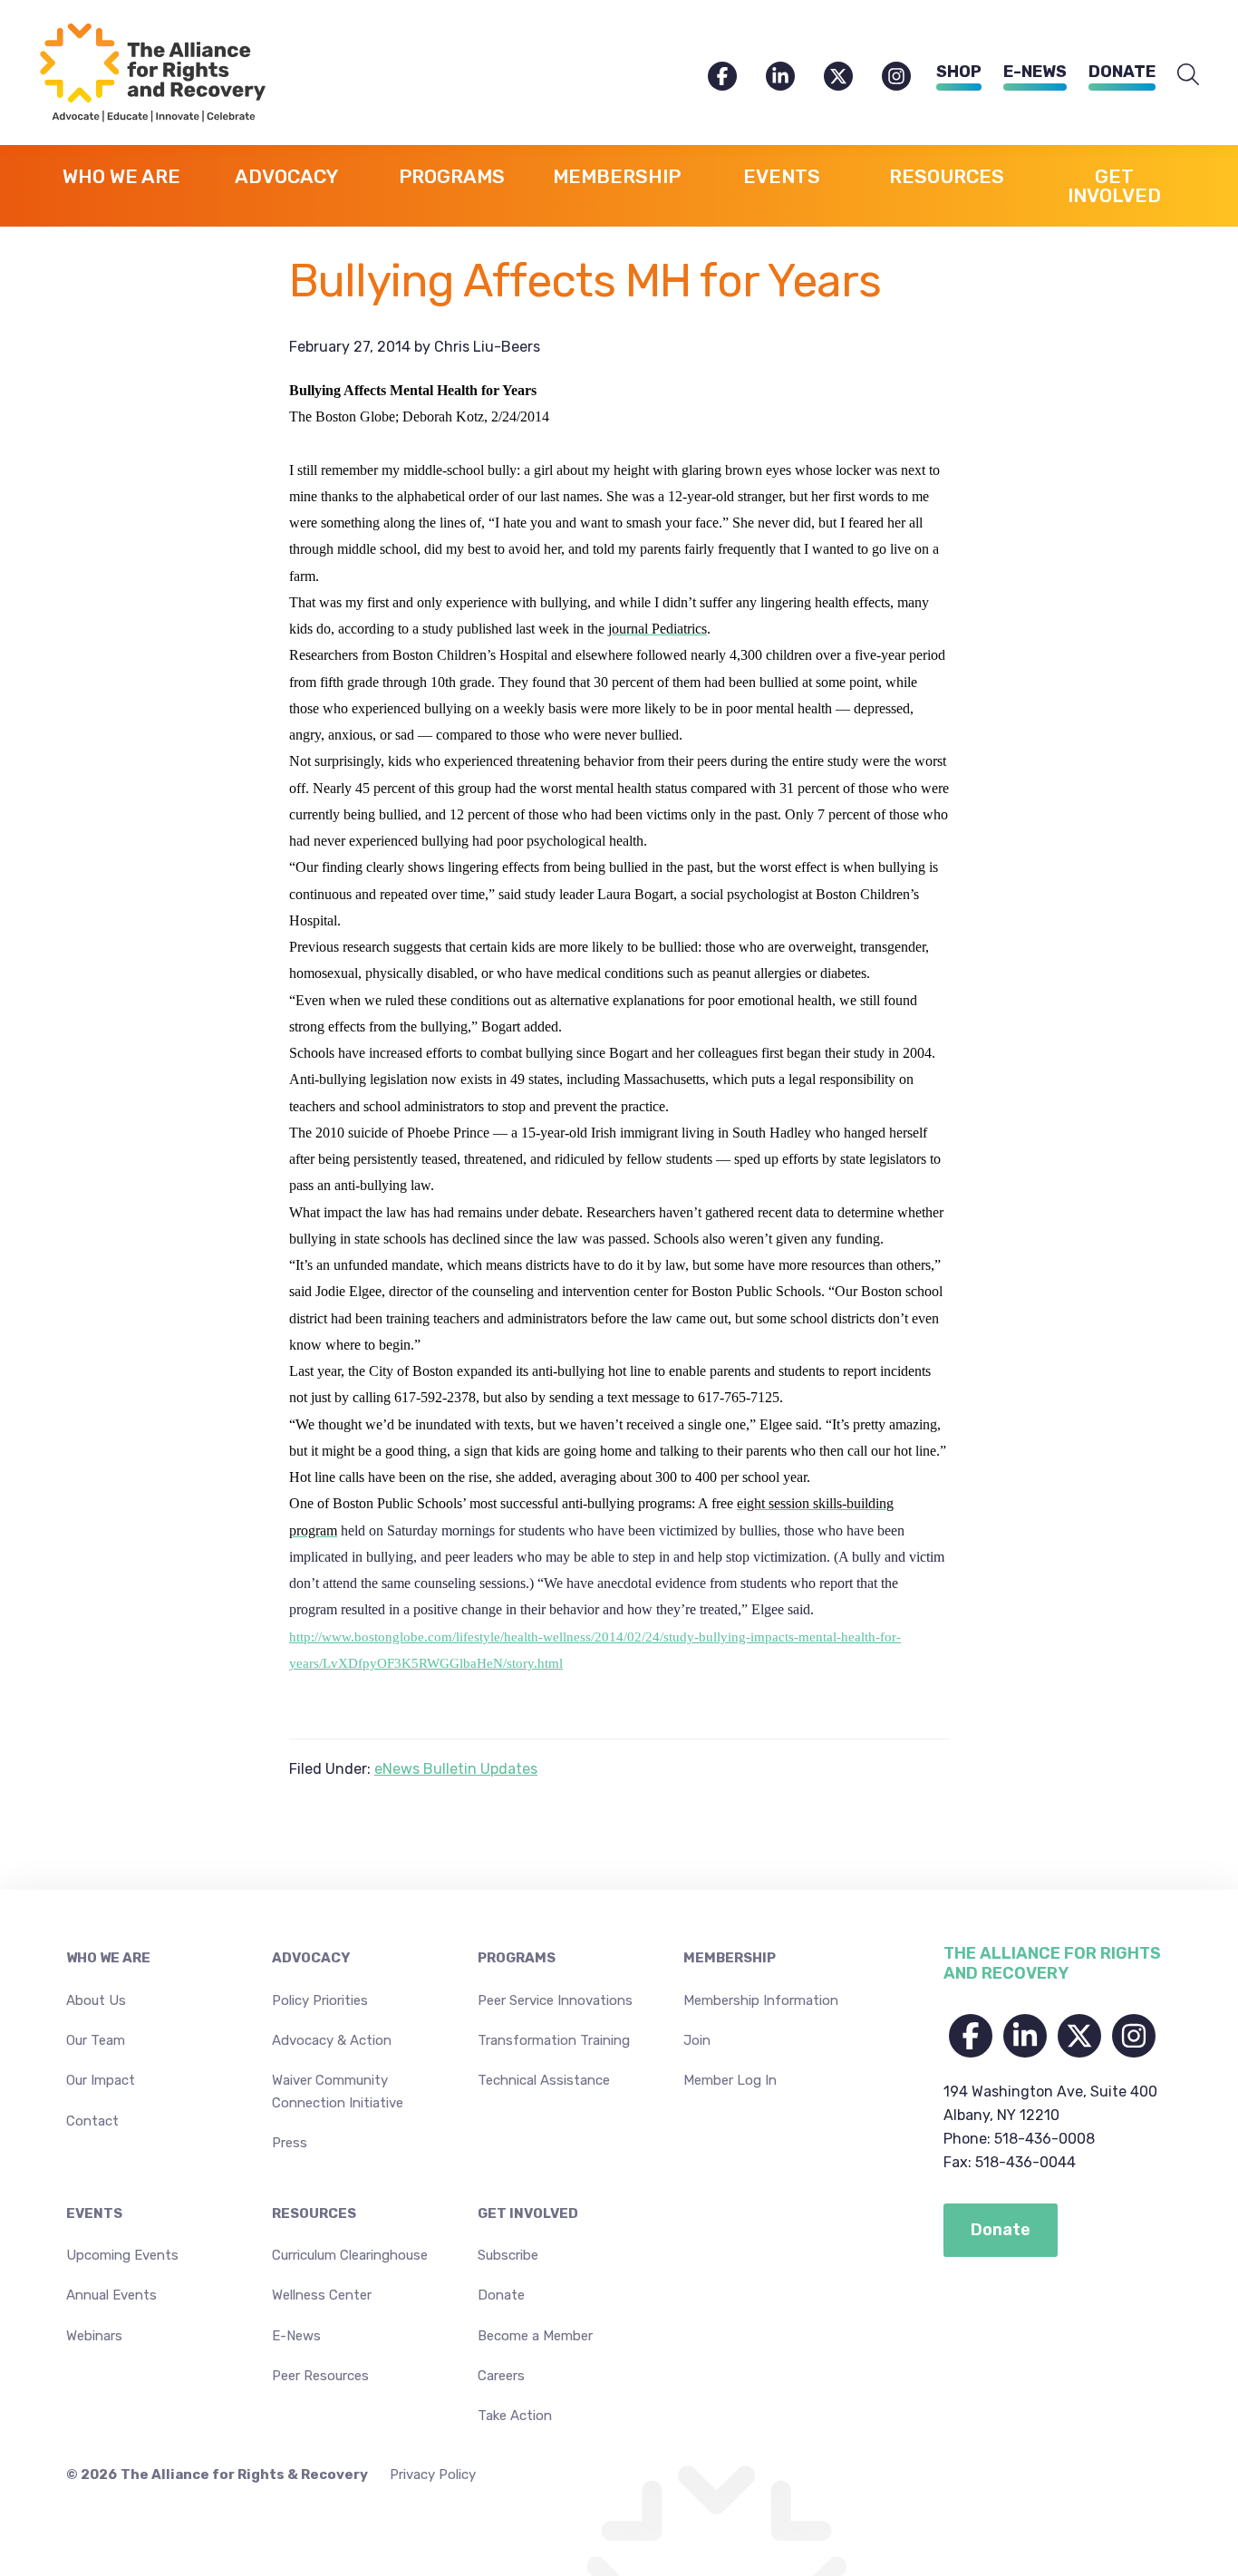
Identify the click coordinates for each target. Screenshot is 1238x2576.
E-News (1035, 72)
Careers (501, 2376)
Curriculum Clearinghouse (350, 2255)
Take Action (515, 2416)
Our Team (96, 2040)
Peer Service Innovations (555, 2000)
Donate (1122, 72)
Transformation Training (554, 2040)
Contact (92, 2121)
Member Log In (730, 2080)
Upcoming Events (122, 2255)
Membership (730, 1958)
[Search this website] (1188, 75)
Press (290, 2143)
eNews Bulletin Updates (456, 1769)
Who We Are (108, 1958)
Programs (517, 1958)
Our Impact (101, 2080)
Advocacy (311, 1958)
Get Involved (528, 2213)
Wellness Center (322, 2295)
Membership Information (761, 2000)
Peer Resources (320, 2376)
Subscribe (508, 2255)
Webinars (94, 2336)
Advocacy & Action (332, 2040)
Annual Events (111, 2295)
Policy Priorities (320, 2000)
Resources (314, 2213)
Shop (959, 72)
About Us (96, 2000)
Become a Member (535, 2336)
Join (697, 2040)
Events (94, 2213)
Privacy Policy (433, 2474)
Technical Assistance (544, 2080)
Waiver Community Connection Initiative (338, 2091)
